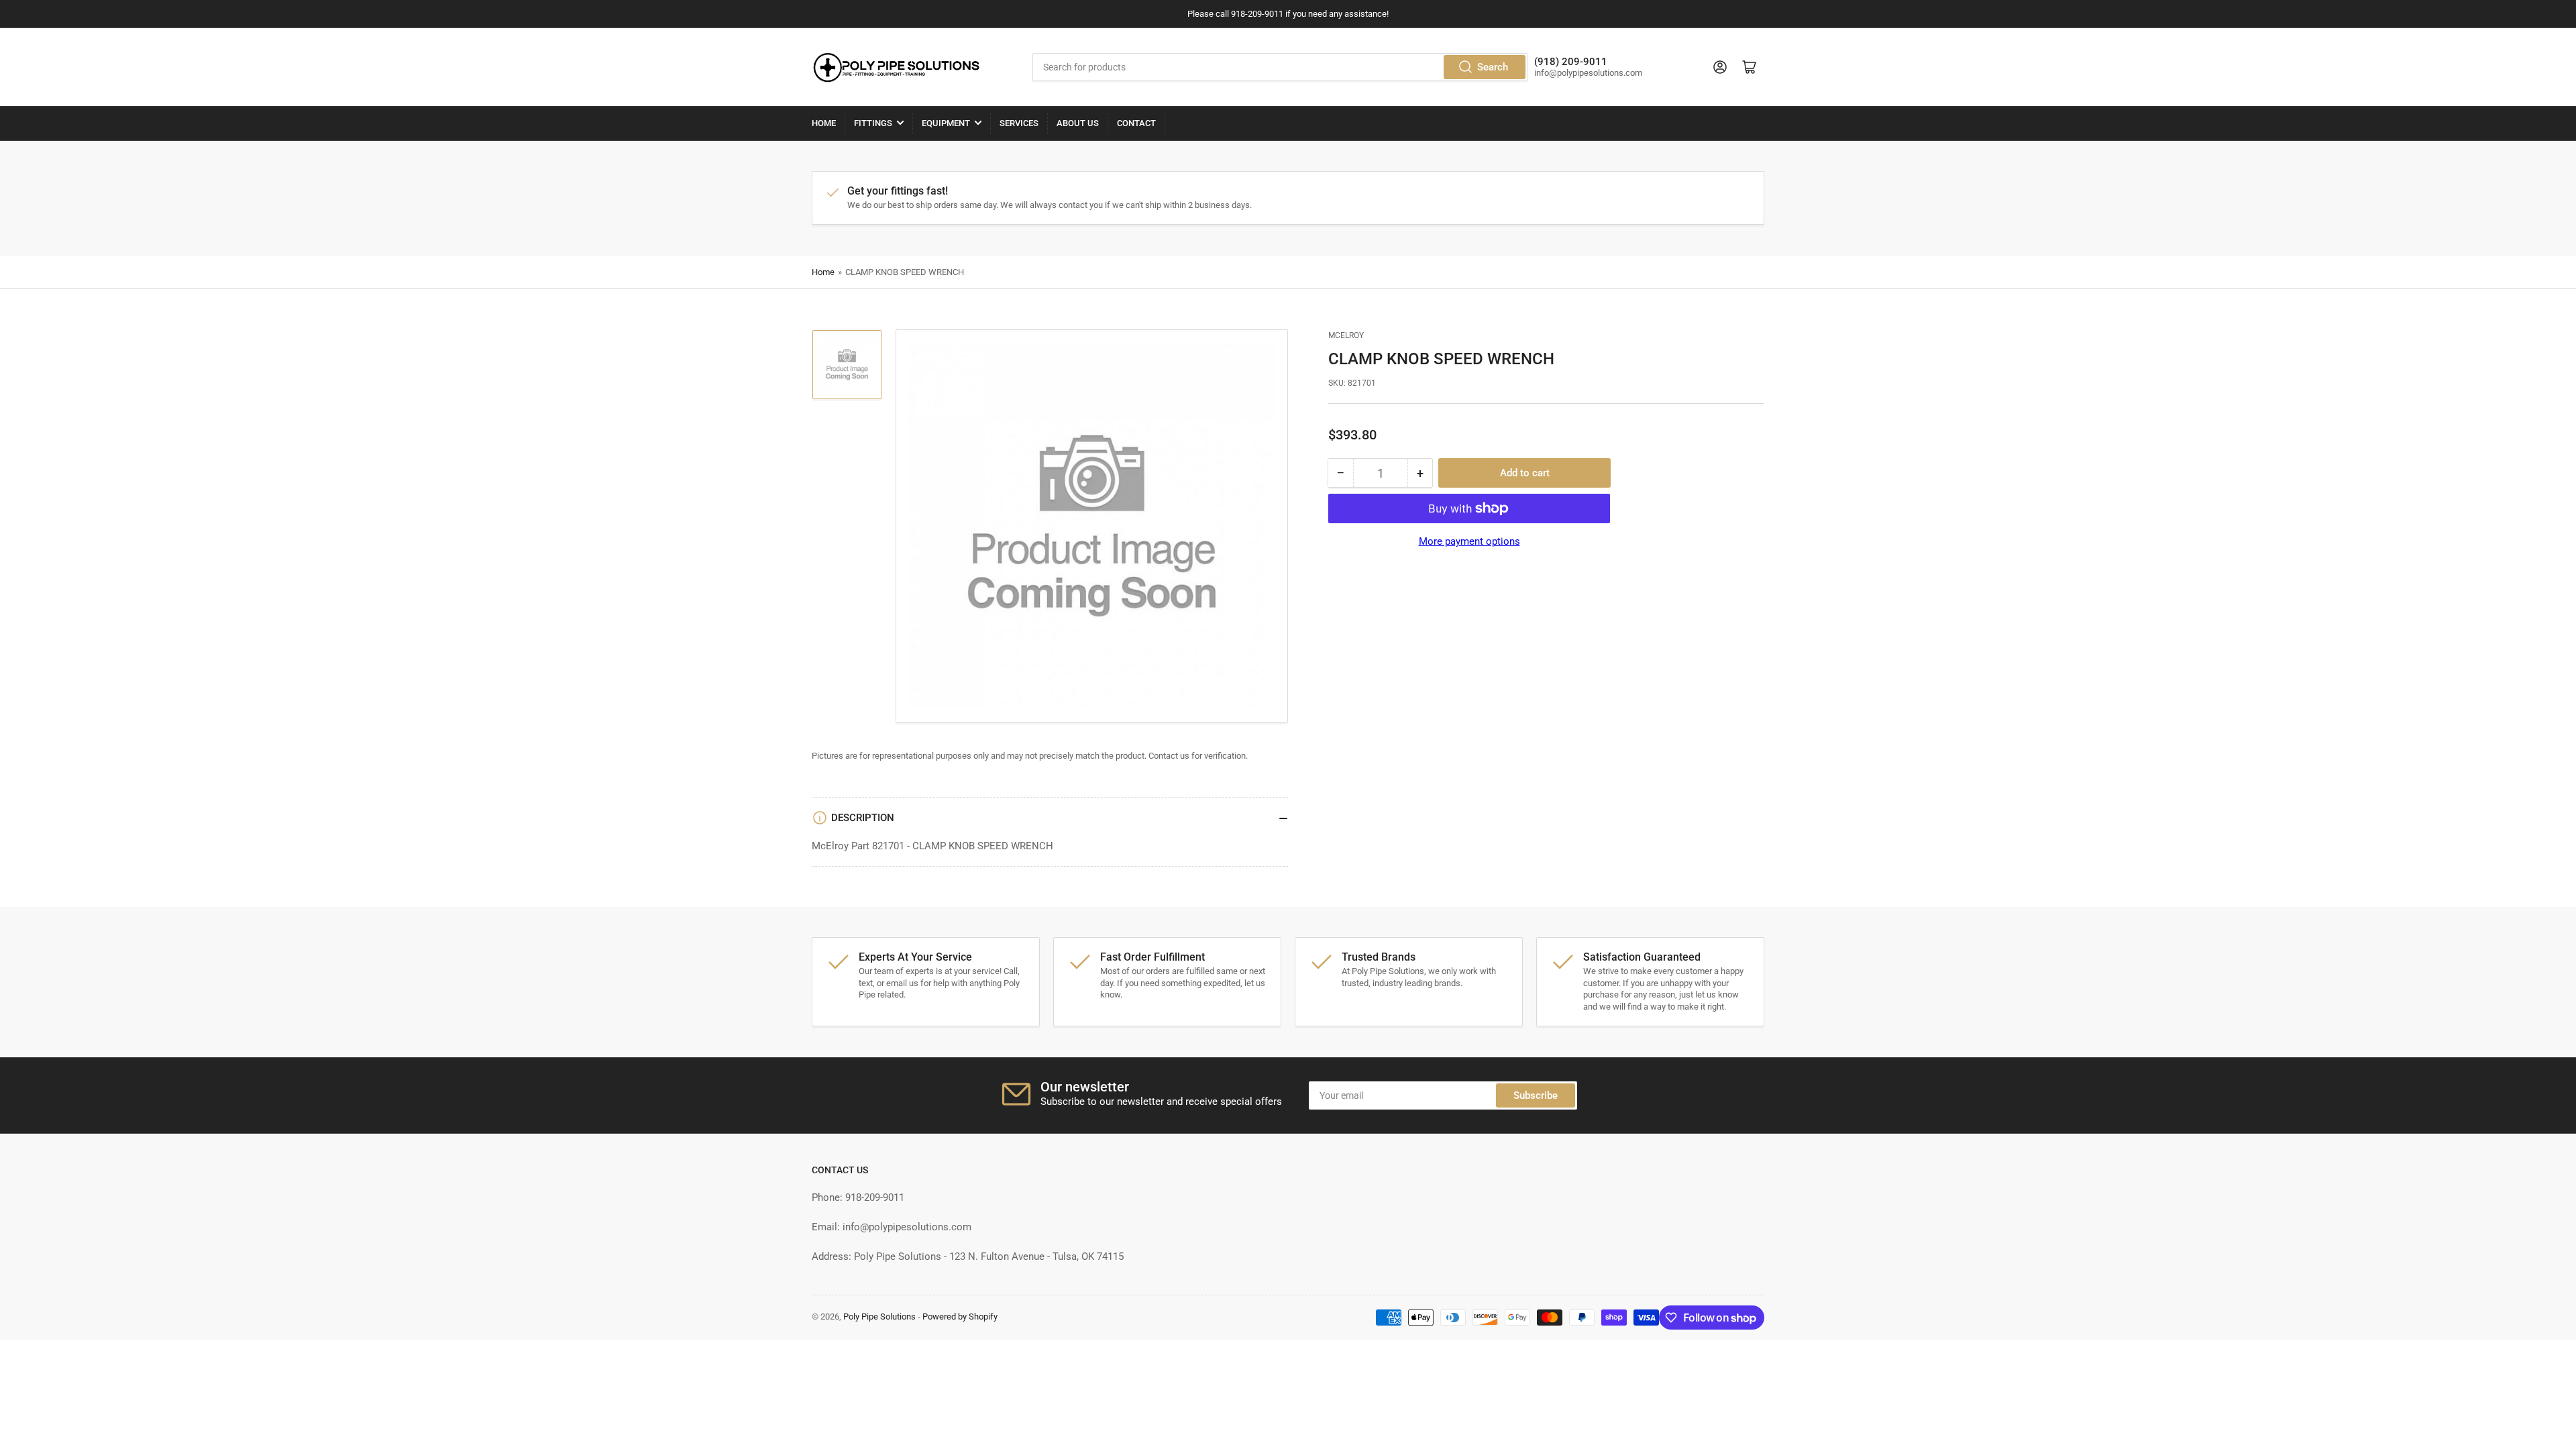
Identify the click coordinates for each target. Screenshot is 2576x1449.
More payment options (1469, 541)
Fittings (873, 123)
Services (1019, 123)
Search (1493, 67)
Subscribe (1536, 1095)
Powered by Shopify (960, 1317)
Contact (1136, 123)
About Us (1078, 123)
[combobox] (1280, 67)
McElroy (1346, 335)
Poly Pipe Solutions (879, 1317)
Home (824, 123)
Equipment (946, 123)
